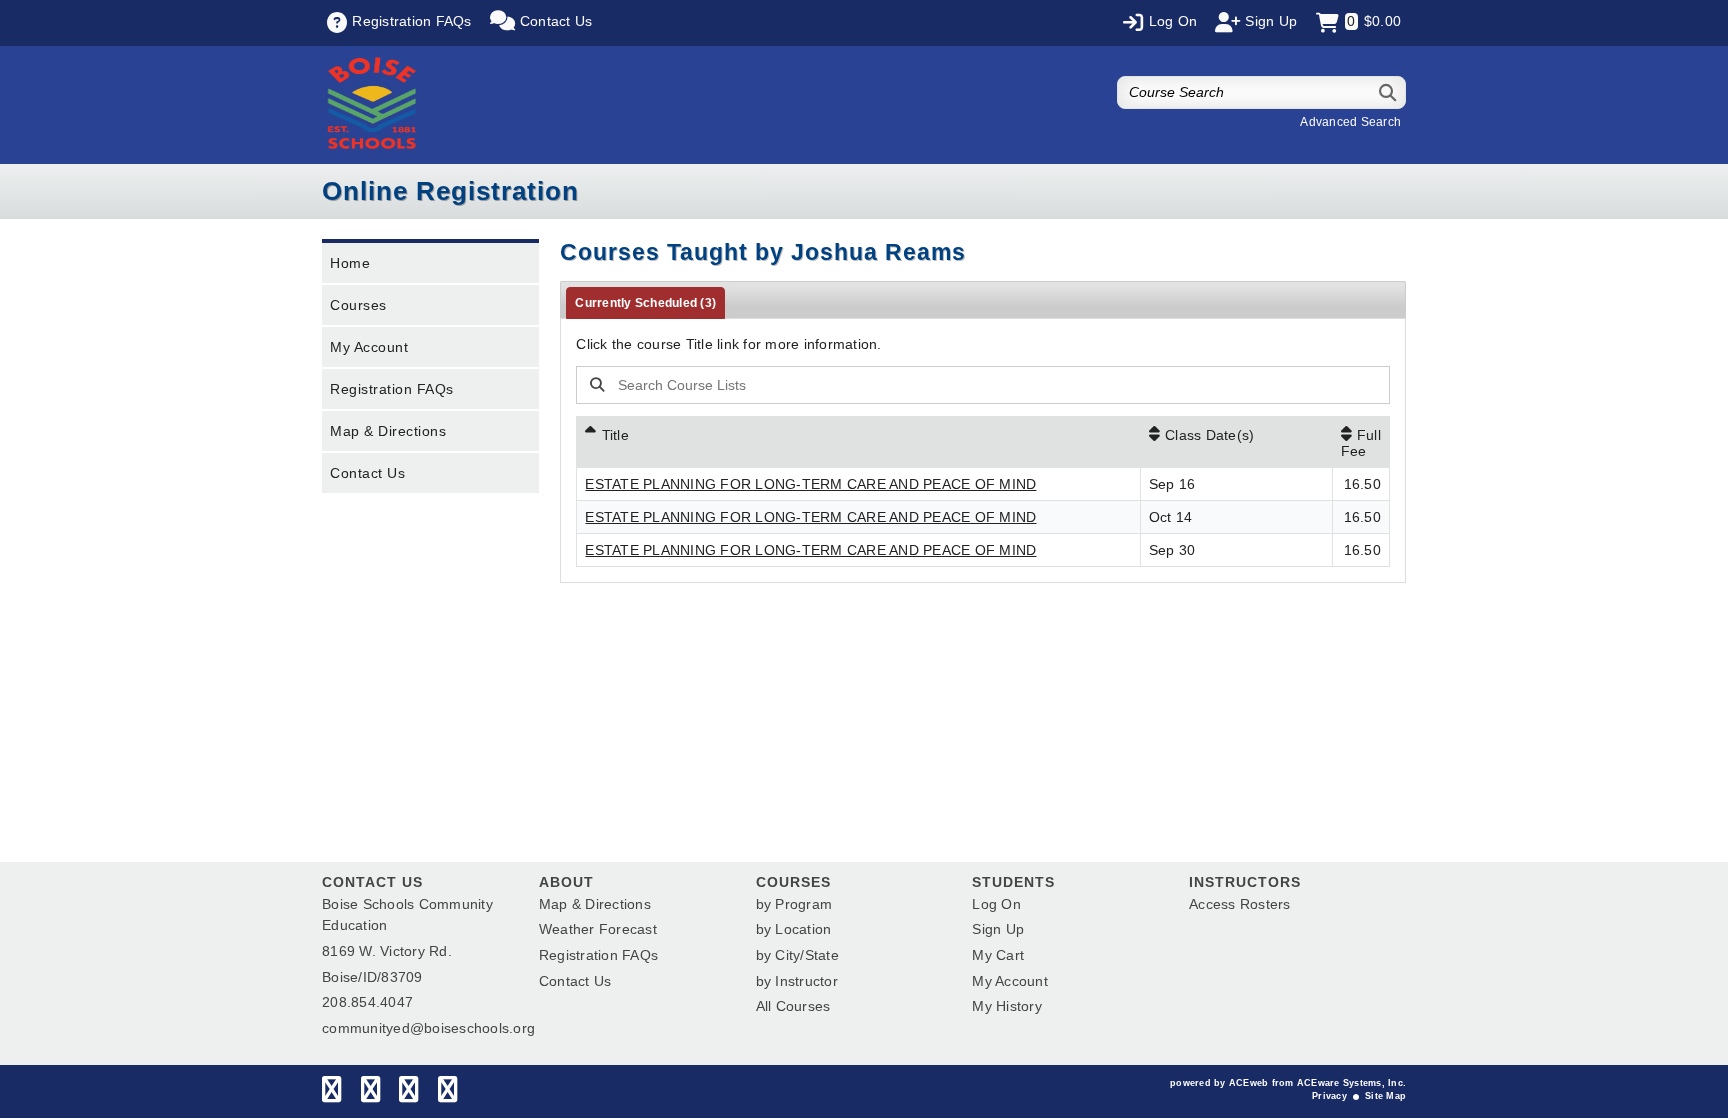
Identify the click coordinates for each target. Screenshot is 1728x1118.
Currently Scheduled (645, 303)
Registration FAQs (392, 389)
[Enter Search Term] (943, 385)
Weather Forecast (598, 929)
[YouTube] (447, 1094)
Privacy (1329, 1096)
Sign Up (998, 929)
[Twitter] (370, 1094)
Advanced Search (1350, 122)
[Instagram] (408, 1094)
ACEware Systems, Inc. (1351, 1083)
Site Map (1385, 1096)
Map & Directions (388, 431)
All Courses (793, 1006)
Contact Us (367, 473)
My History (1007, 1006)
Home (350, 263)
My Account (369, 347)
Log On (996, 904)
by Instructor (797, 981)
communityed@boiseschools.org (428, 1028)
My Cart (998, 955)
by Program (794, 904)
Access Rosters (1240, 904)
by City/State (797, 955)
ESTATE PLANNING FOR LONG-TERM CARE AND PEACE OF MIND (810, 484)
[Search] (1388, 92)
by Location (794, 929)
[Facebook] (331, 1094)
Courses (358, 305)
